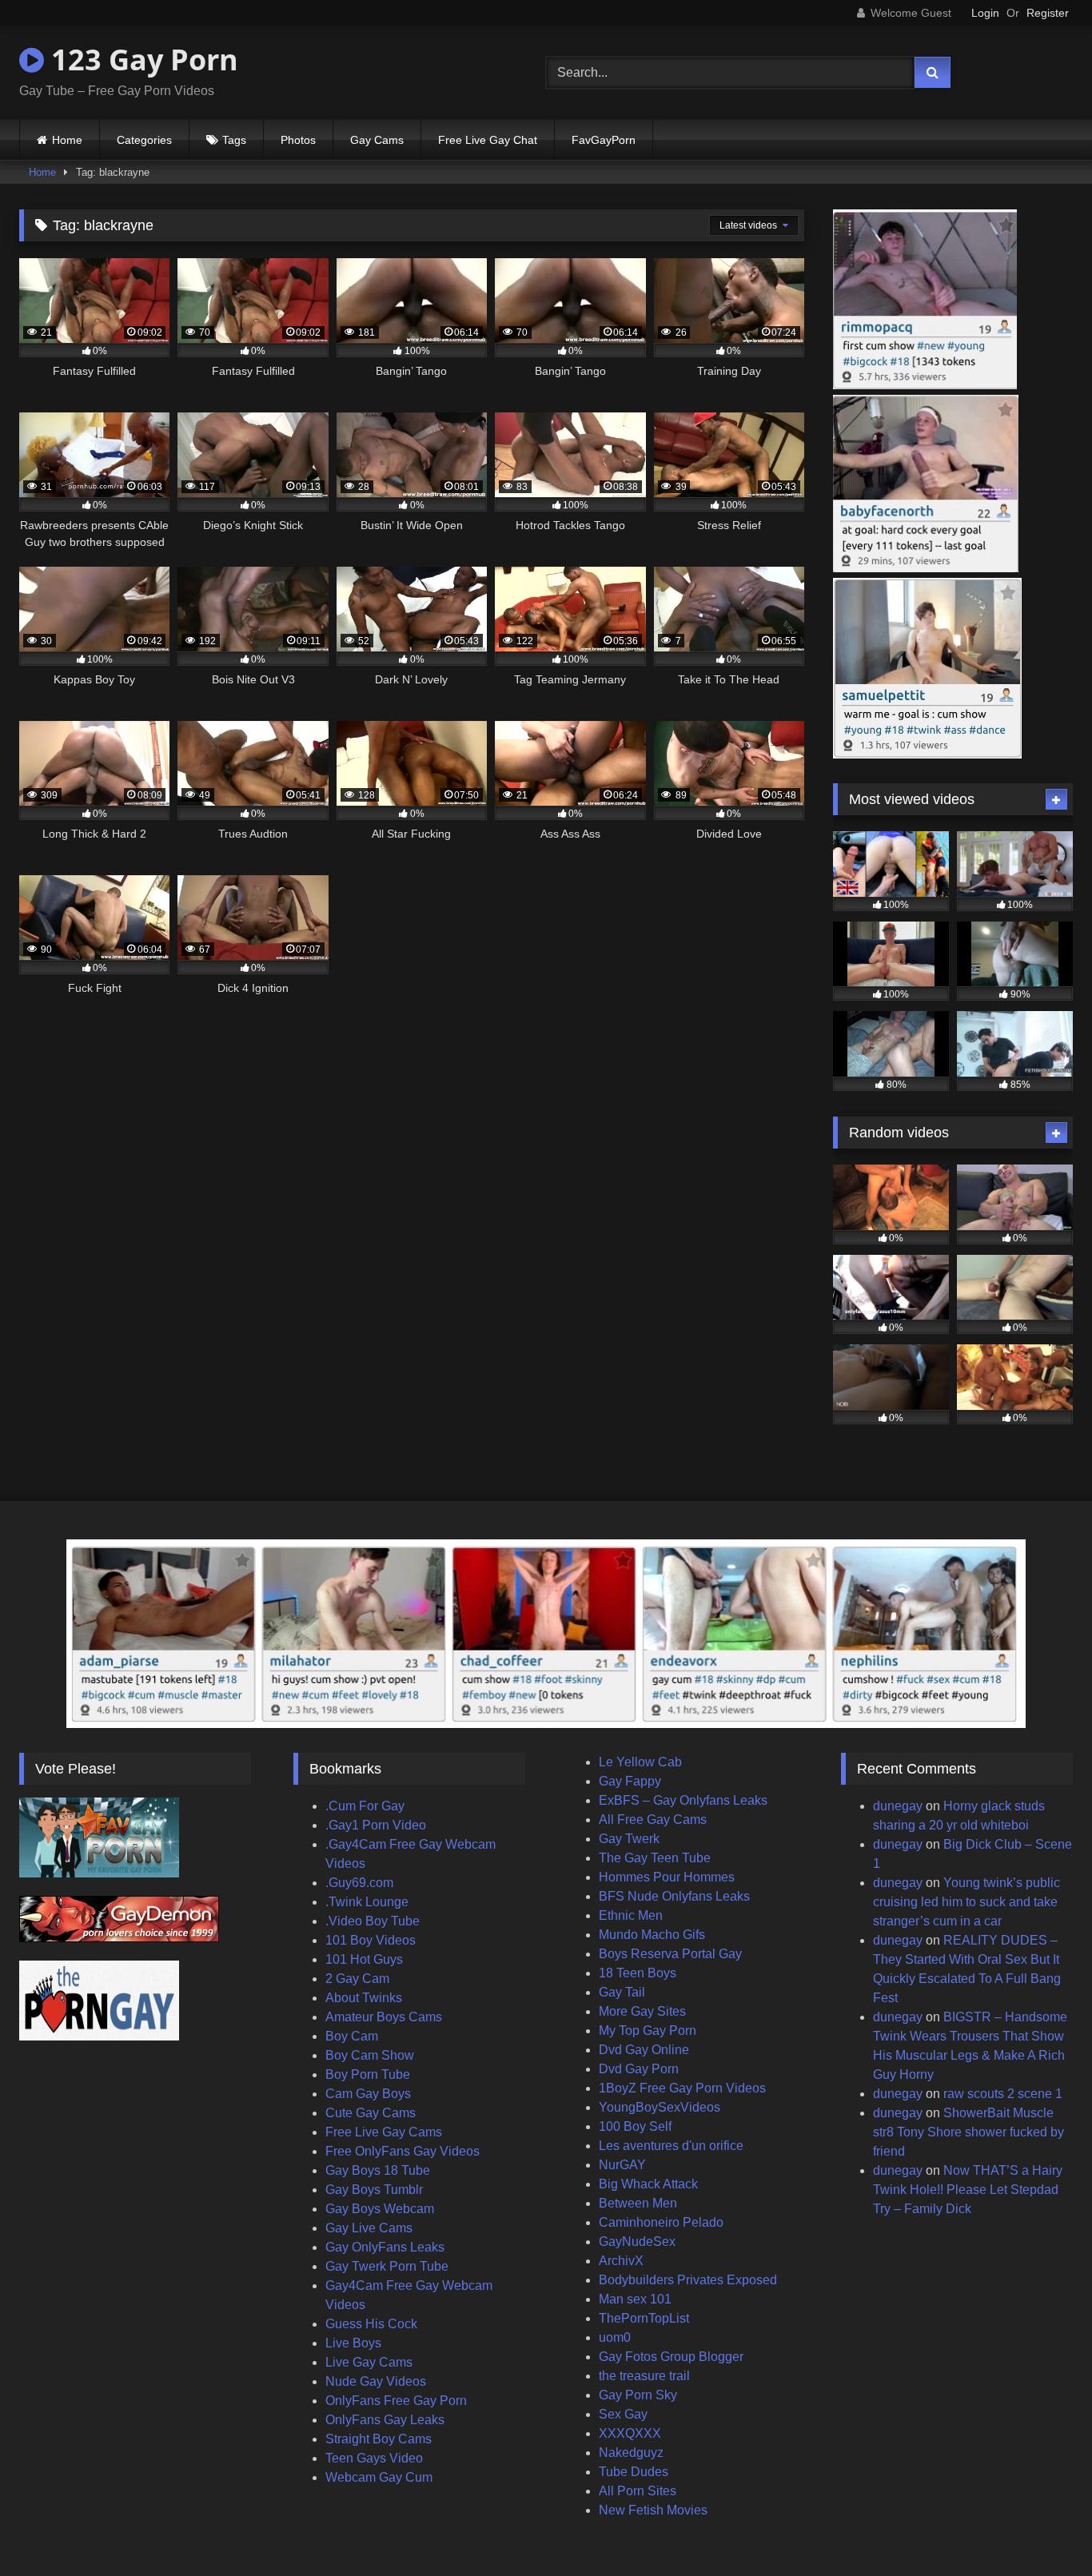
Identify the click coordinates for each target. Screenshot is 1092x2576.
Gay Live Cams (369, 2228)
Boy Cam (352, 2036)
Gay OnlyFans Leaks (385, 2247)
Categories (144, 140)
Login (985, 13)
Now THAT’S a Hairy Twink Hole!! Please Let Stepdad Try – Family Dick (968, 2190)
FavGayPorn (604, 140)
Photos (298, 140)
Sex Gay (623, 2414)
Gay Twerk (629, 1839)
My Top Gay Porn (648, 2031)
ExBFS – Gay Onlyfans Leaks (683, 1800)
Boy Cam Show (370, 2055)
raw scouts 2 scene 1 (1003, 2094)
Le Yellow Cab (640, 1762)
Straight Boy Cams (379, 2439)
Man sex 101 (635, 2299)
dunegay (898, 1806)
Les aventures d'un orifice (671, 2146)
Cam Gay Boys (368, 2094)
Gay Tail (622, 1992)
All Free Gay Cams (653, 1820)
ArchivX (621, 2261)
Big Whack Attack (648, 2184)
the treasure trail (644, 2376)
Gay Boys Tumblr (374, 2190)
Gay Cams (377, 140)
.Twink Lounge (367, 1902)
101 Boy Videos (371, 1940)
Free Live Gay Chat (488, 140)
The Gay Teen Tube (655, 1858)
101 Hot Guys (364, 1959)
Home (67, 140)
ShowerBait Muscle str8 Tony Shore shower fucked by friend (968, 2132)
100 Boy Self (635, 2126)
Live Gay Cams (369, 2362)
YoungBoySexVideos (660, 2107)
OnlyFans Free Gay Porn (396, 2401)
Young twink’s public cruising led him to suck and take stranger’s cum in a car (966, 1902)
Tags (234, 140)
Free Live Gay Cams (384, 2132)
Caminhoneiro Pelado (661, 2222)
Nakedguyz (631, 2453)
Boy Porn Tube (368, 2074)
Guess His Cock (371, 2324)
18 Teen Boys (638, 1973)
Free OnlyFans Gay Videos (403, 2151)
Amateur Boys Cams (384, 2017)
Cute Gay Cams (371, 2113)
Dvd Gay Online (644, 2050)
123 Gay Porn (141, 60)
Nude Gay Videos (376, 2381)
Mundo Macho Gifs (652, 1935)
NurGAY (622, 2165)
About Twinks (364, 1998)
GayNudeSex (637, 2242)
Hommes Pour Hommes (667, 1877)
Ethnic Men (631, 1915)
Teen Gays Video (374, 2458)
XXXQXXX (630, 2433)
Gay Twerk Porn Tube (387, 2266)
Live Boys (353, 2343)
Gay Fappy (630, 1781)
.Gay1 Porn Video (376, 1825)
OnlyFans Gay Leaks (385, 2420)
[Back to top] (1042, 2528)
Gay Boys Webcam (380, 2209)
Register (1048, 13)
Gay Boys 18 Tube (378, 2170)
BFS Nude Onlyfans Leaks (674, 1896)
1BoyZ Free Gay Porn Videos (682, 2088)
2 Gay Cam (357, 1979)
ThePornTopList (644, 2318)
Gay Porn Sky (638, 2395)
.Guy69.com (359, 1883)
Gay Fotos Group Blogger (671, 2357)
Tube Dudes (634, 2472)
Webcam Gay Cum (379, 2477)
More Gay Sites (642, 2011)
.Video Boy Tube (373, 1921)
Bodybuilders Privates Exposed (688, 2280)
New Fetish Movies (653, 2510)
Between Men (638, 2203)
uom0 (615, 2337)
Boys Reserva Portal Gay (670, 1954)
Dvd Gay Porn (639, 2069)
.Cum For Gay (365, 1806)
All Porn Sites (638, 2491)
